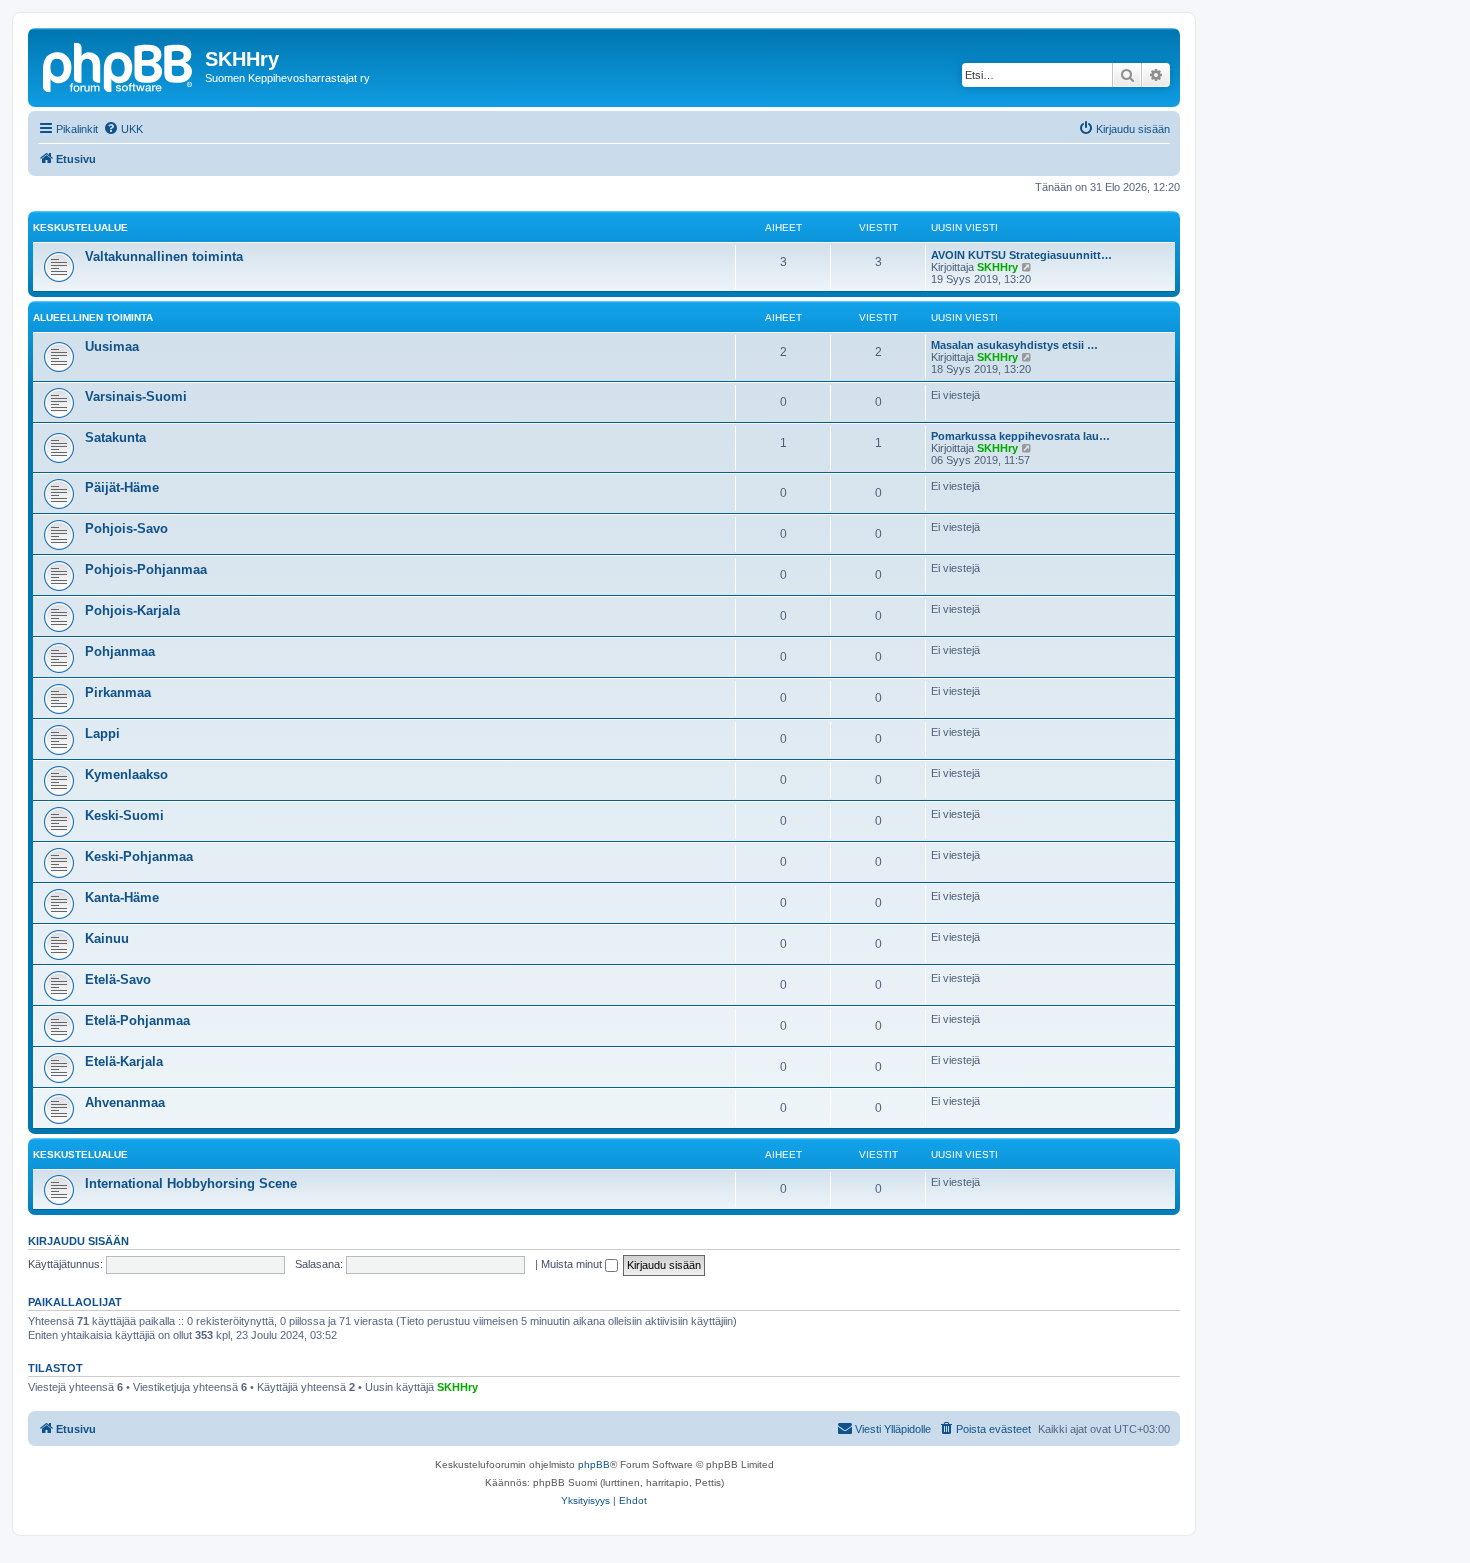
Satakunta (115, 437)
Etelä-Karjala (124, 1061)
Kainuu (107, 938)
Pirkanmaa (118, 692)
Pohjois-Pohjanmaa (146, 569)
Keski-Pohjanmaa (139, 856)
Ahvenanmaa (125, 1102)
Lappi (102, 733)
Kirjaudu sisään (78, 1241)
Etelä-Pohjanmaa (137, 1020)
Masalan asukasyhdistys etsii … (1014, 345)
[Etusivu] (119, 65)
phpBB (594, 1464)
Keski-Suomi (124, 815)
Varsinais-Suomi (136, 396)
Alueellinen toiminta (93, 317)
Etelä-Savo (118, 979)
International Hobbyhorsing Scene (191, 1183)
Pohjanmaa (120, 651)
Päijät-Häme (122, 487)
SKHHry (997, 267)
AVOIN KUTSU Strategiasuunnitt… (1021, 255)
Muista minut (573, 1264)
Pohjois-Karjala (132, 610)
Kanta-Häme (122, 897)
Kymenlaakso (126, 774)
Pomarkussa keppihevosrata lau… (1020, 436)
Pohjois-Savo (126, 528)
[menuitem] (123, 129)
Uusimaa (112, 346)
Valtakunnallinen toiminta (164, 256)
